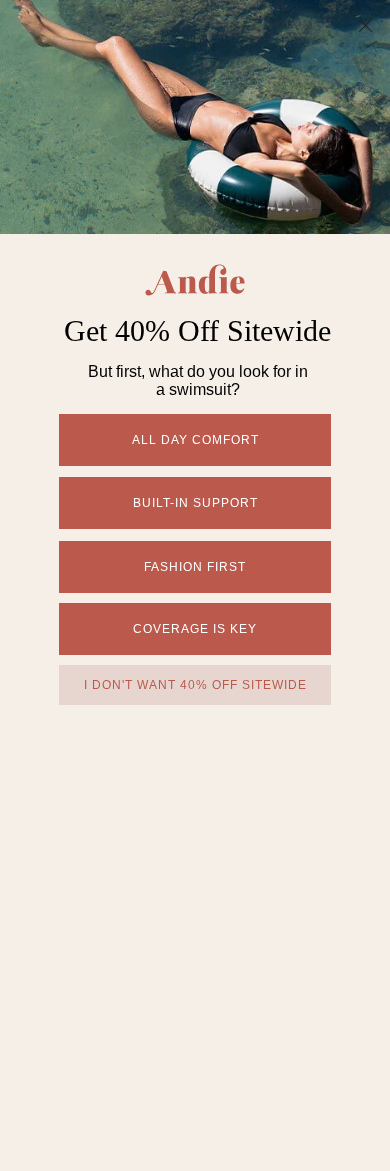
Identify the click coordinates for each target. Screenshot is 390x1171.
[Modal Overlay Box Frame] (195, 585)
